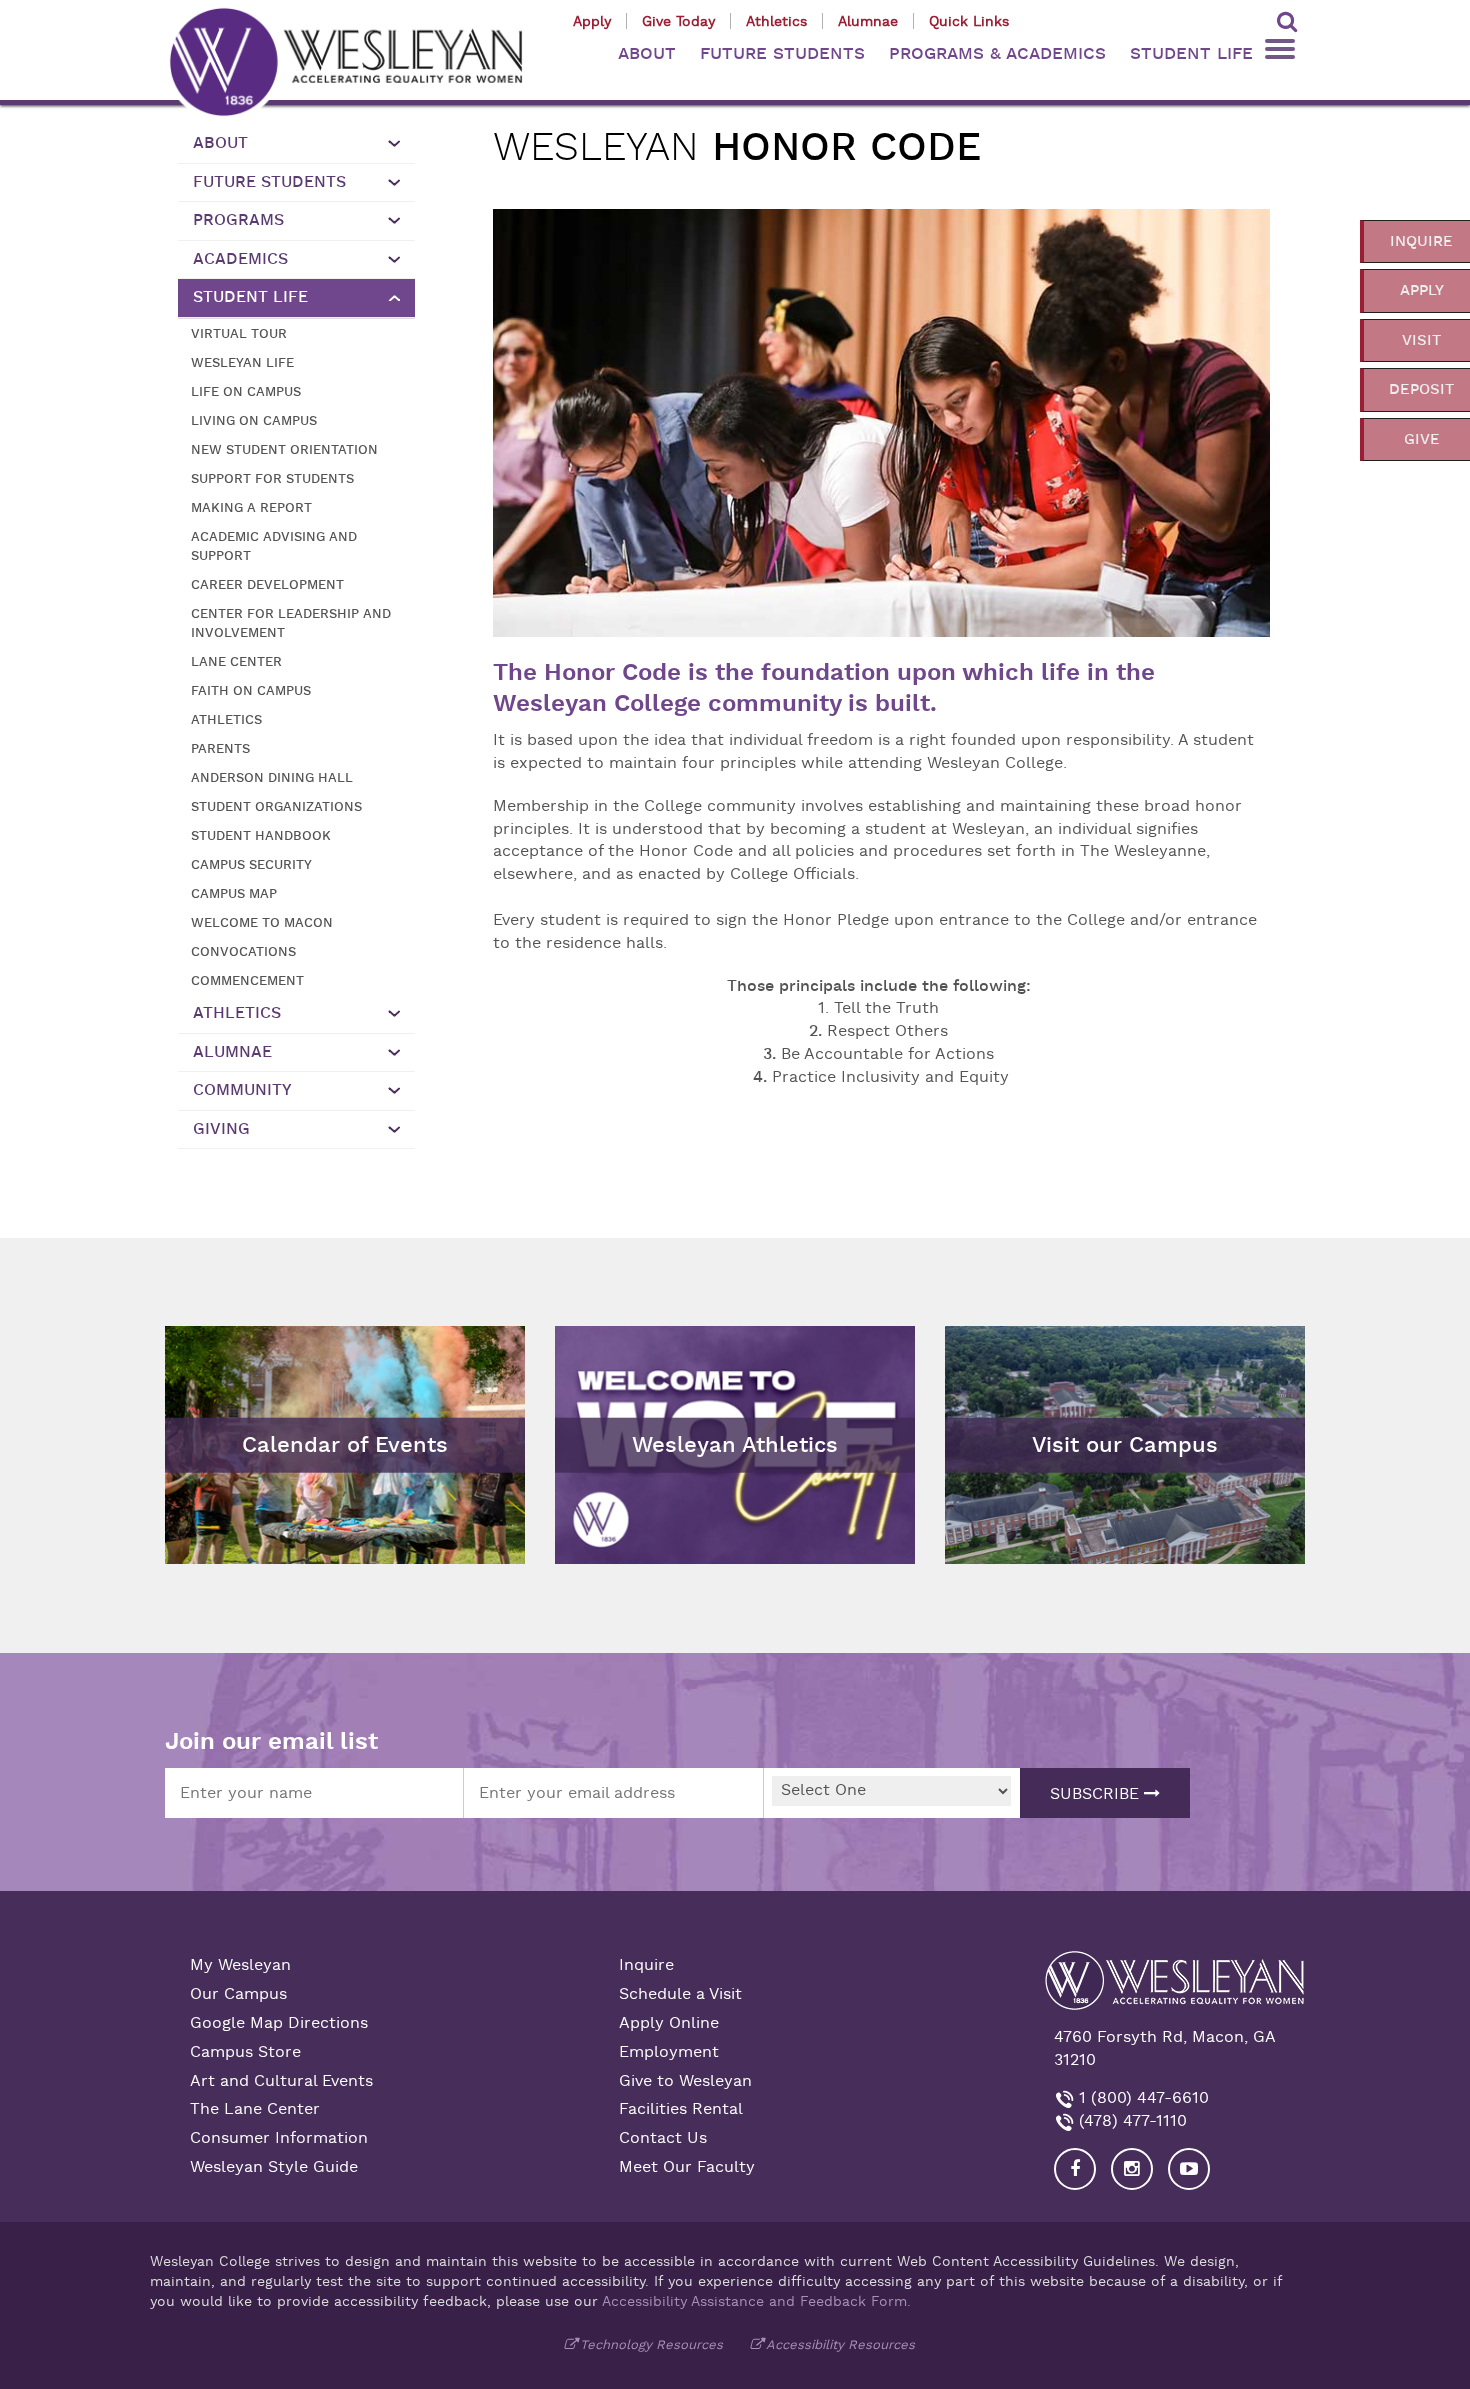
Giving (221, 1129)
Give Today (678, 21)
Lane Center (236, 661)
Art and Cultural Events (281, 2081)
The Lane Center (255, 2109)
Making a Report (251, 507)
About (220, 143)
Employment (669, 2052)
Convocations (243, 951)
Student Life (250, 297)
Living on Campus (254, 420)
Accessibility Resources (840, 2344)
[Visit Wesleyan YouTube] (1189, 2169)
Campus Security (251, 864)
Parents (220, 748)
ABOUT (647, 53)
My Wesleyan (240, 1965)
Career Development (267, 584)
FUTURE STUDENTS (782, 53)
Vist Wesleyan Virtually (1043, 1341)
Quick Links (969, 21)
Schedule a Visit (680, 1994)
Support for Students (272, 478)
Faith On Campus (251, 690)
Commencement (247, 980)
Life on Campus (246, 391)
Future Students (269, 182)
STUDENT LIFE (1191, 53)
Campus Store (245, 2052)
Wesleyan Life (242, 362)
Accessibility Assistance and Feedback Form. (756, 2301)
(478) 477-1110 (1130, 2121)
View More (606, 1341)
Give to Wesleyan (685, 2081)
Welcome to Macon (262, 922)
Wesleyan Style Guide (274, 2167)
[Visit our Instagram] (1132, 2169)
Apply (592, 21)
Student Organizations (276, 806)
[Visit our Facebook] (1075, 2169)
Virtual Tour (239, 333)
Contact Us (663, 2138)
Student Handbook (261, 835)
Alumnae (868, 21)
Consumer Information (279, 2138)
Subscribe (1097, 1794)
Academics (240, 259)
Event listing (222, 1395)
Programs (238, 220)
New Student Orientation (284, 449)
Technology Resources (651, 2344)
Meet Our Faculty (687, 2167)
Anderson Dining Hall (272, 777)
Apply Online (669, 2023)
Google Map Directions (279, 2023)
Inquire (646, 1965)
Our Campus (238, 1994)
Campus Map (234, 893)
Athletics (776, 21)
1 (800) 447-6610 (1141, 2098)
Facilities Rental (681, 2109)
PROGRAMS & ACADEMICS (997, 53)
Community (242, 1090)
